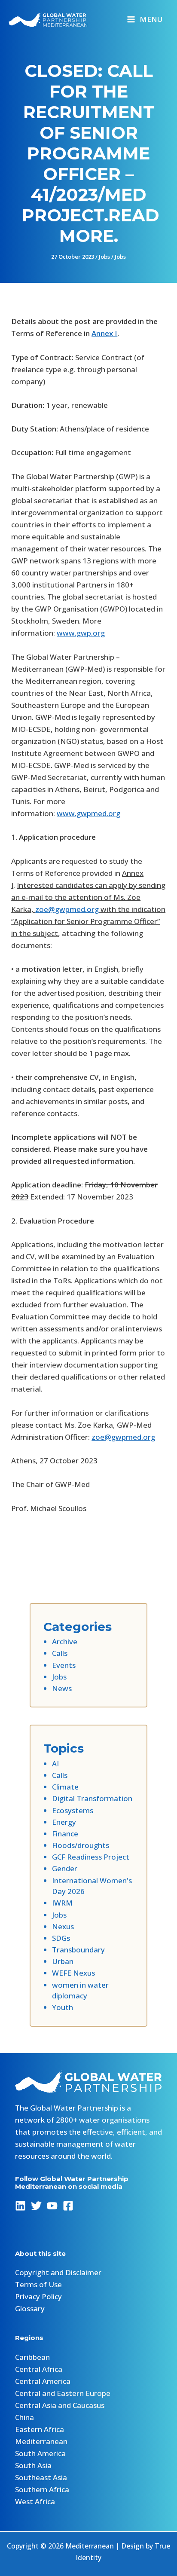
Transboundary (78, 1950)
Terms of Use (38, 2284)
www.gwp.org (81, 633)
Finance (65, 1834)
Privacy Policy (38, 2296)
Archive (65, 1641)
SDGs (61, 1938)
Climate (65, 1787)
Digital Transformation (92, 1798)
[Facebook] (68, 2206)
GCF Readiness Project (91, 1857)
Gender (65, 1868)
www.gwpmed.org (88, 813)
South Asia (33, 2465)
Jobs (104, 257)
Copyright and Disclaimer (58, 2272)
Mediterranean (41, 2441)
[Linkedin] (20, 2206)
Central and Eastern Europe (63, 2393)
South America (40, 2453)
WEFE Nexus (73, 1973)
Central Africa (39, 2369)
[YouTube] (52, 2206)
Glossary (30, 2308)
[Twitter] (36, 2206)
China (24, 2417)
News (62, 1688)
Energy (64, 1822)
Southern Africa (42, 2489)
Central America (43, 2381)
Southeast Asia (41, 2477)
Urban (63, 1961)
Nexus (63, 1926)
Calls (60, 1653)
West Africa (35, 2501)
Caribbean (32, 2357)
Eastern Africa (40, 2429)
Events (64, 1665)
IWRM (62, 1903)
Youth (63, 2007)
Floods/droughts (81, 1845)
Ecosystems (73, 1810)
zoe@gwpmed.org (67, 909)
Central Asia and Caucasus (60, 2405)
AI (55, 1764)
